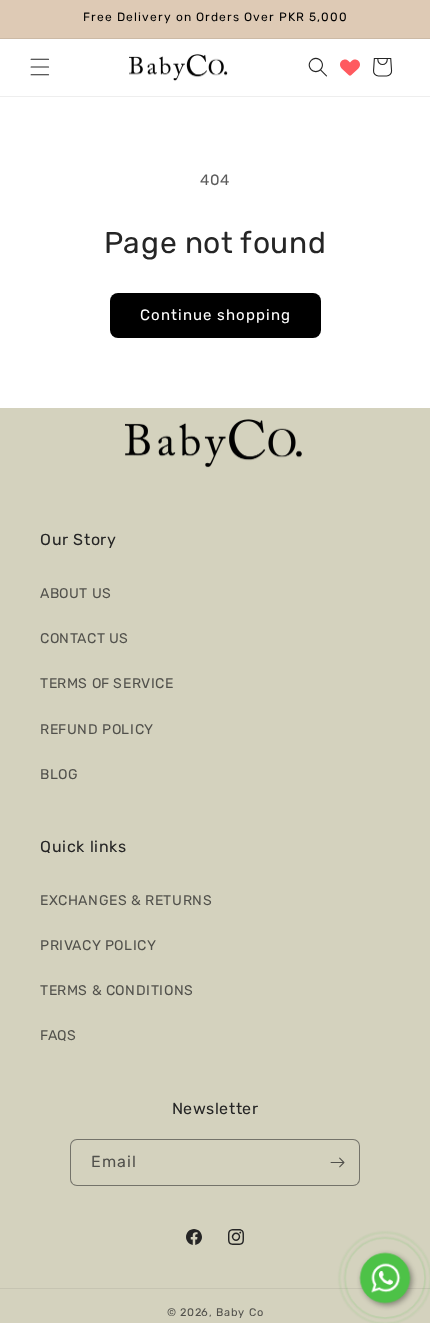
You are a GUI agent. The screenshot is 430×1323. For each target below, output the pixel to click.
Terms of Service (107, 683)
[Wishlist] (350, 67)
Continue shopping (215, 315)
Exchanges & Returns (126, 900)
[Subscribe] (337, 1162)
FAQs (58, 1035)
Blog (59, 774)
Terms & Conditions (117, 990)
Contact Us (84, 638)
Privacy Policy (98, 945)
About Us (76, 593)
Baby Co (239, 1312)
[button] (40, 67)
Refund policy (97, 729)
